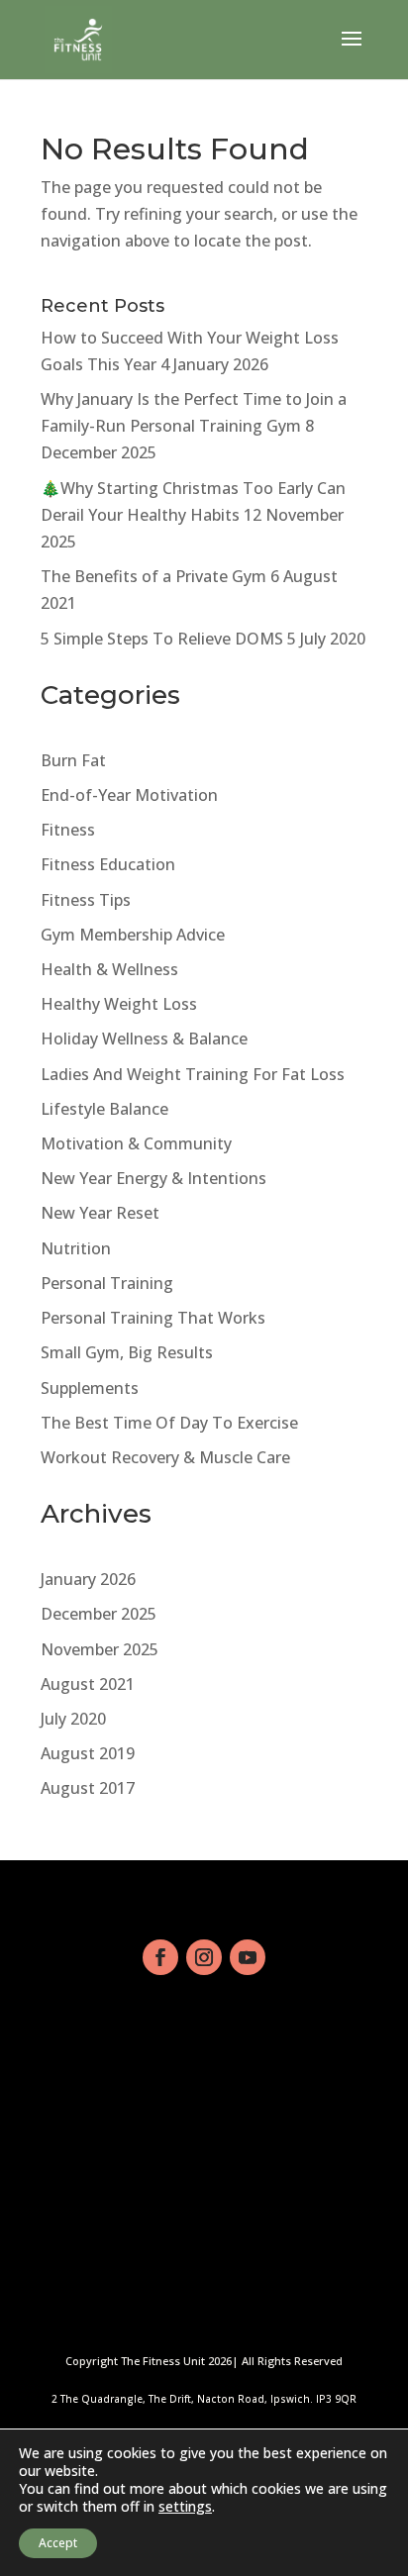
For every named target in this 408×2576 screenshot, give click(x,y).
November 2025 (100, 1649)
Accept (58, 2543)
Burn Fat (73, 760)
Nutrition (76, 1248)
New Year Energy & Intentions (153, 1178)
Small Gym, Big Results (127, 1352)
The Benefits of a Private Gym (153, 576)
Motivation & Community (136, 1143)
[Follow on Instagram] (204, 1957)
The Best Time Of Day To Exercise (169, 1423)
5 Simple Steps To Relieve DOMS (162, 639)
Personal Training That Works (153, 1318)
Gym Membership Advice (133, 935)
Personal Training (107, 1283)
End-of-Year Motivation (129, 795)
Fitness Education (108, 864)
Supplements (90, 1388)
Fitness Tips (86, 900)
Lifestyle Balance (104, 1109)
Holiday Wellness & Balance (144, 1039)
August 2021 (88, 1684)
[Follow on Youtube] (248, 1957)
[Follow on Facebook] (160, 1957)
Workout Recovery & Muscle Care (165, 1457)
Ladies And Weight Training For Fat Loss (193, 1074)
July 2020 (73, 1719)
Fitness (68, 830)
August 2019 (88, 1753)
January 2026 (88, 1579)
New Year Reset (100, 1213)
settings (185, 2507)
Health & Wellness (109, 969)
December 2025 (99, 1614)
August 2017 (88, 1788)
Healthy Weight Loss (119, 1004)
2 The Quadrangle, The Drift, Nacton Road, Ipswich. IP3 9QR (204, 2399)
